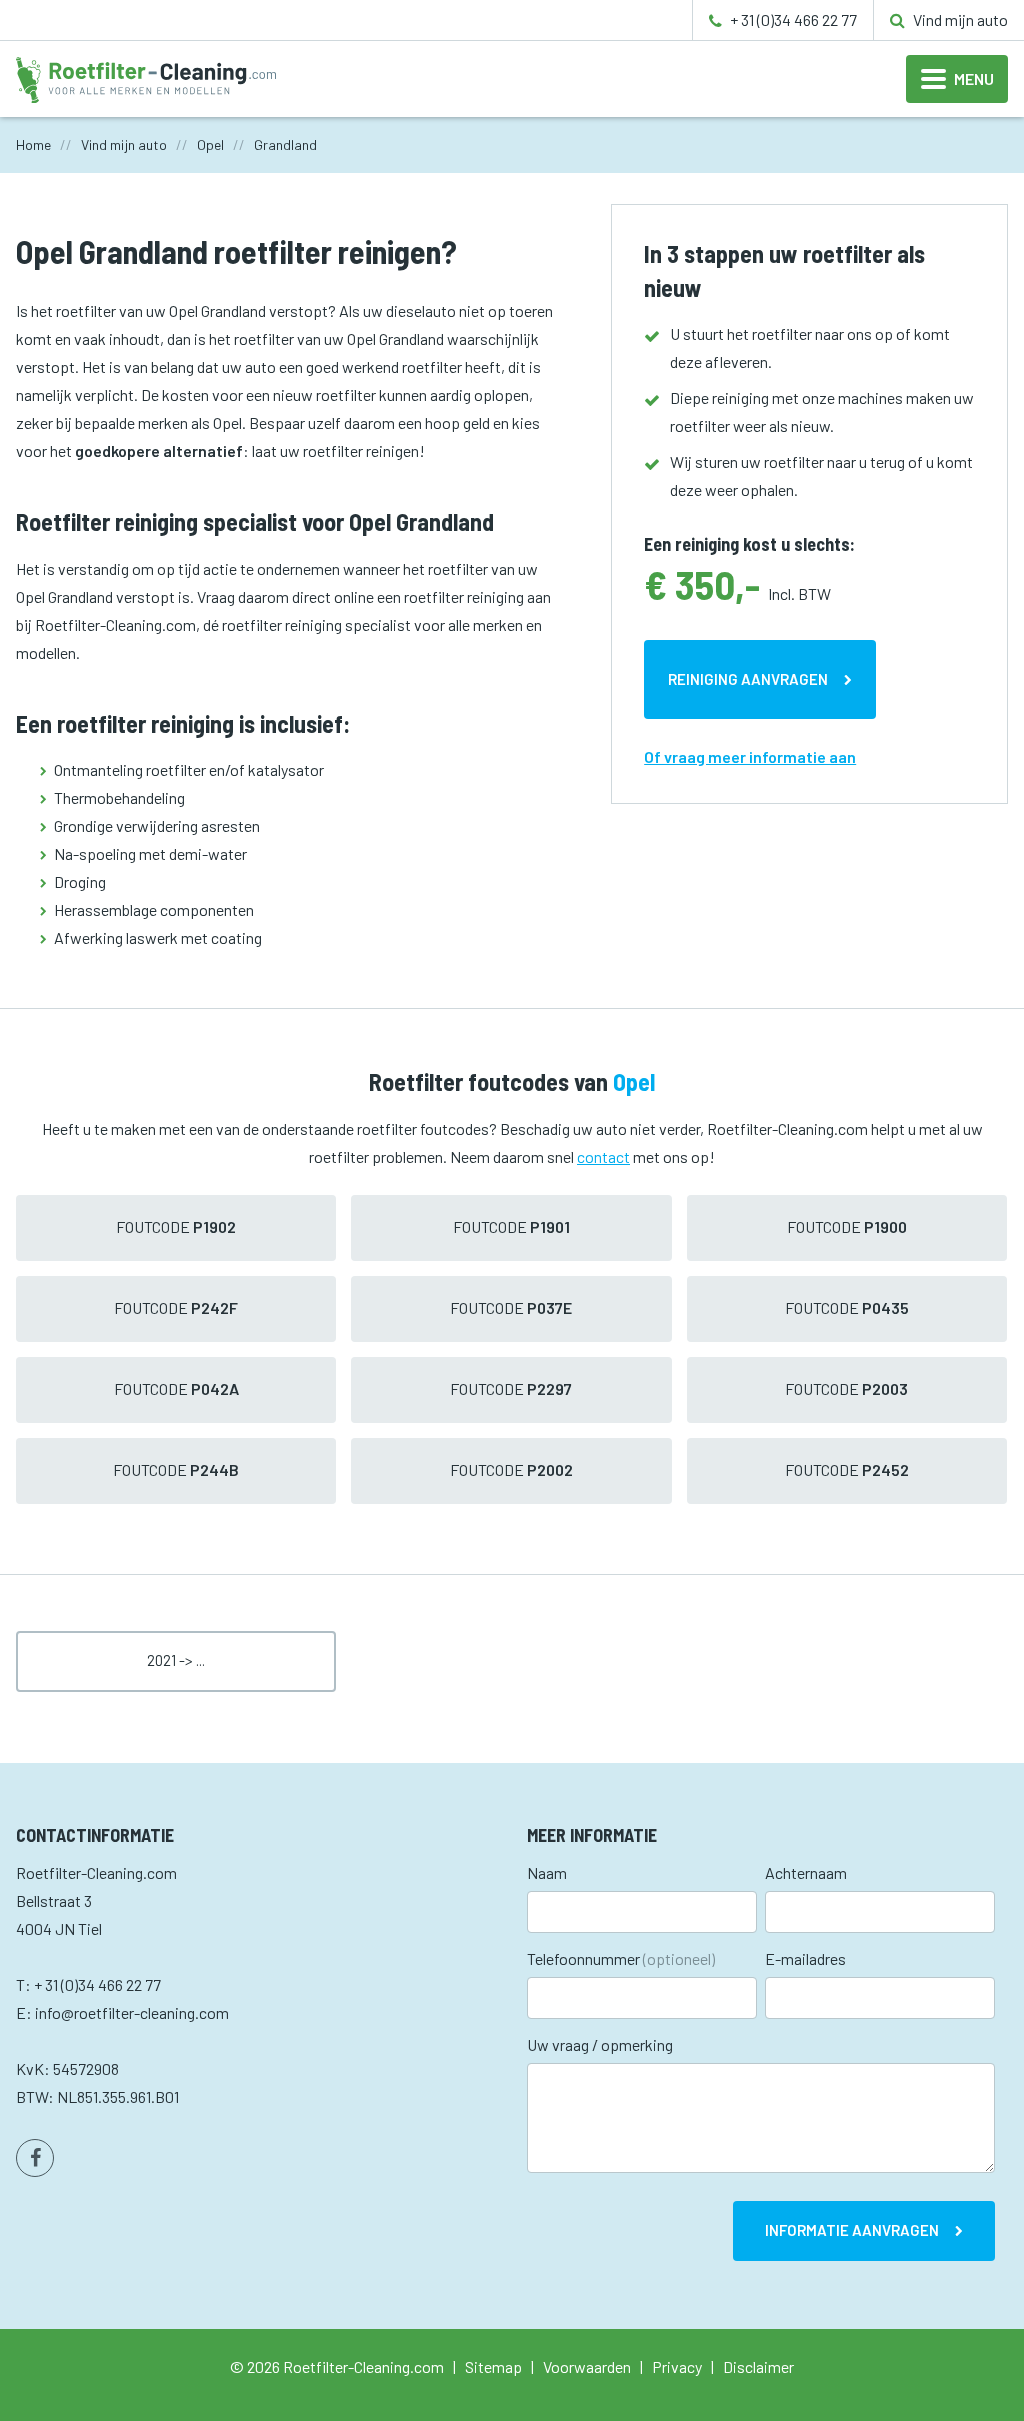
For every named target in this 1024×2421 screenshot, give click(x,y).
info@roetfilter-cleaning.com (132, 2012)
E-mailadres (805, 1958)
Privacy (677, 2366)
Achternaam (806, 1872)
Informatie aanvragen (852, 2230)
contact (603, 1156)
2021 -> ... (176, 1660)
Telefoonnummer (621, 1958)
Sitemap (493, 2366)
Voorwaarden (587, 2366)
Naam (547, 1872)
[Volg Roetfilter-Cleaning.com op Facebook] (35, 2158)
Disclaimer (758, 2366)
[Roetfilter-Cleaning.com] (146, 77)
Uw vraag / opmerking (600, 2044)
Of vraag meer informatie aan (750, 756)
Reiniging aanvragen (748, 679)
